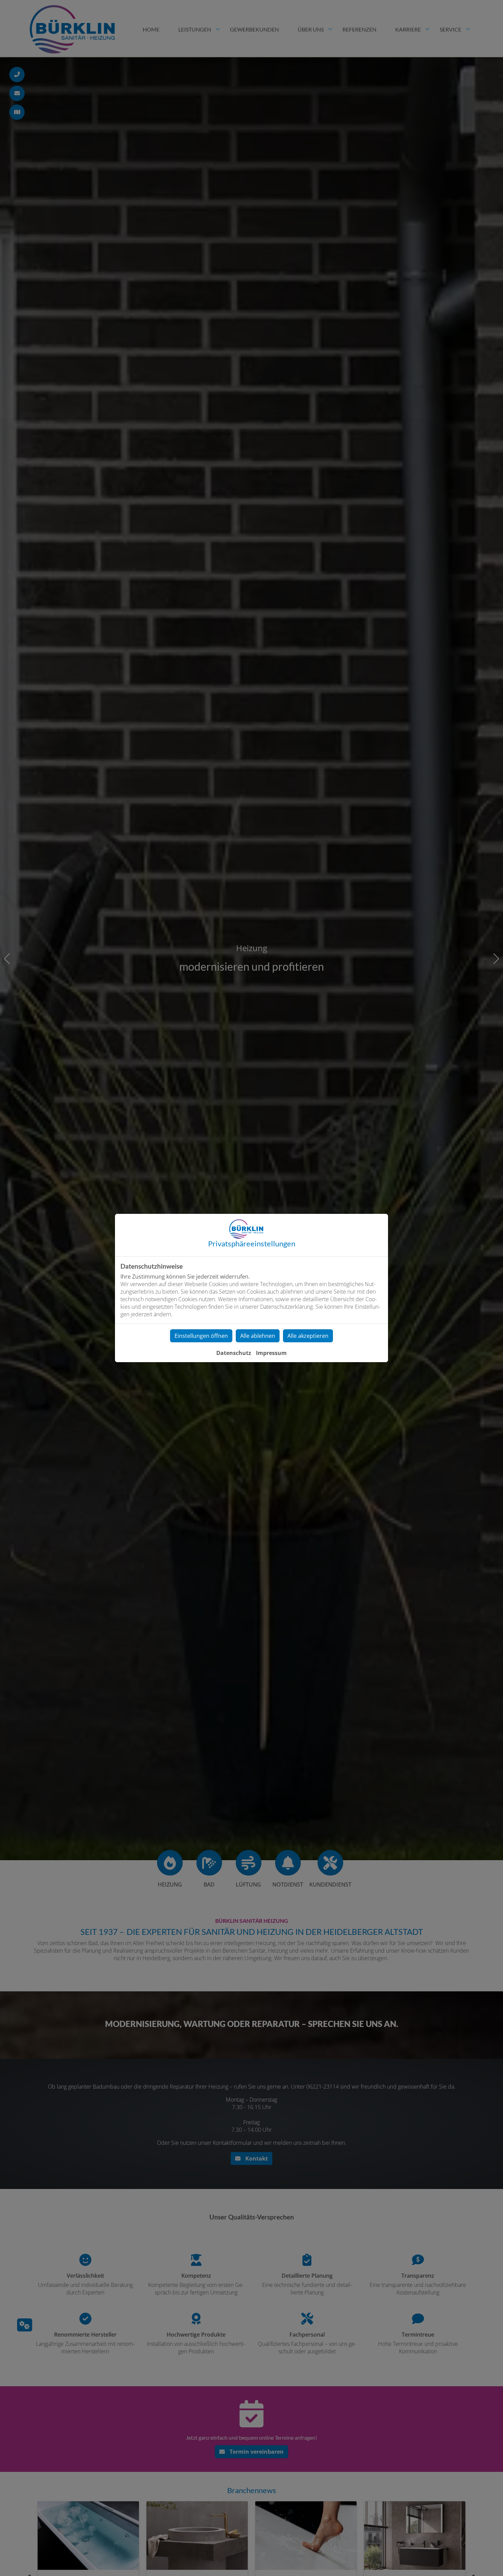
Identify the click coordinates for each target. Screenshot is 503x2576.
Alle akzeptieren (308, 1336)
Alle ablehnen (258, 1336)
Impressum (271, 1353)
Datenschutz (234, 1353)
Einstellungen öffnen (201, 1336)
